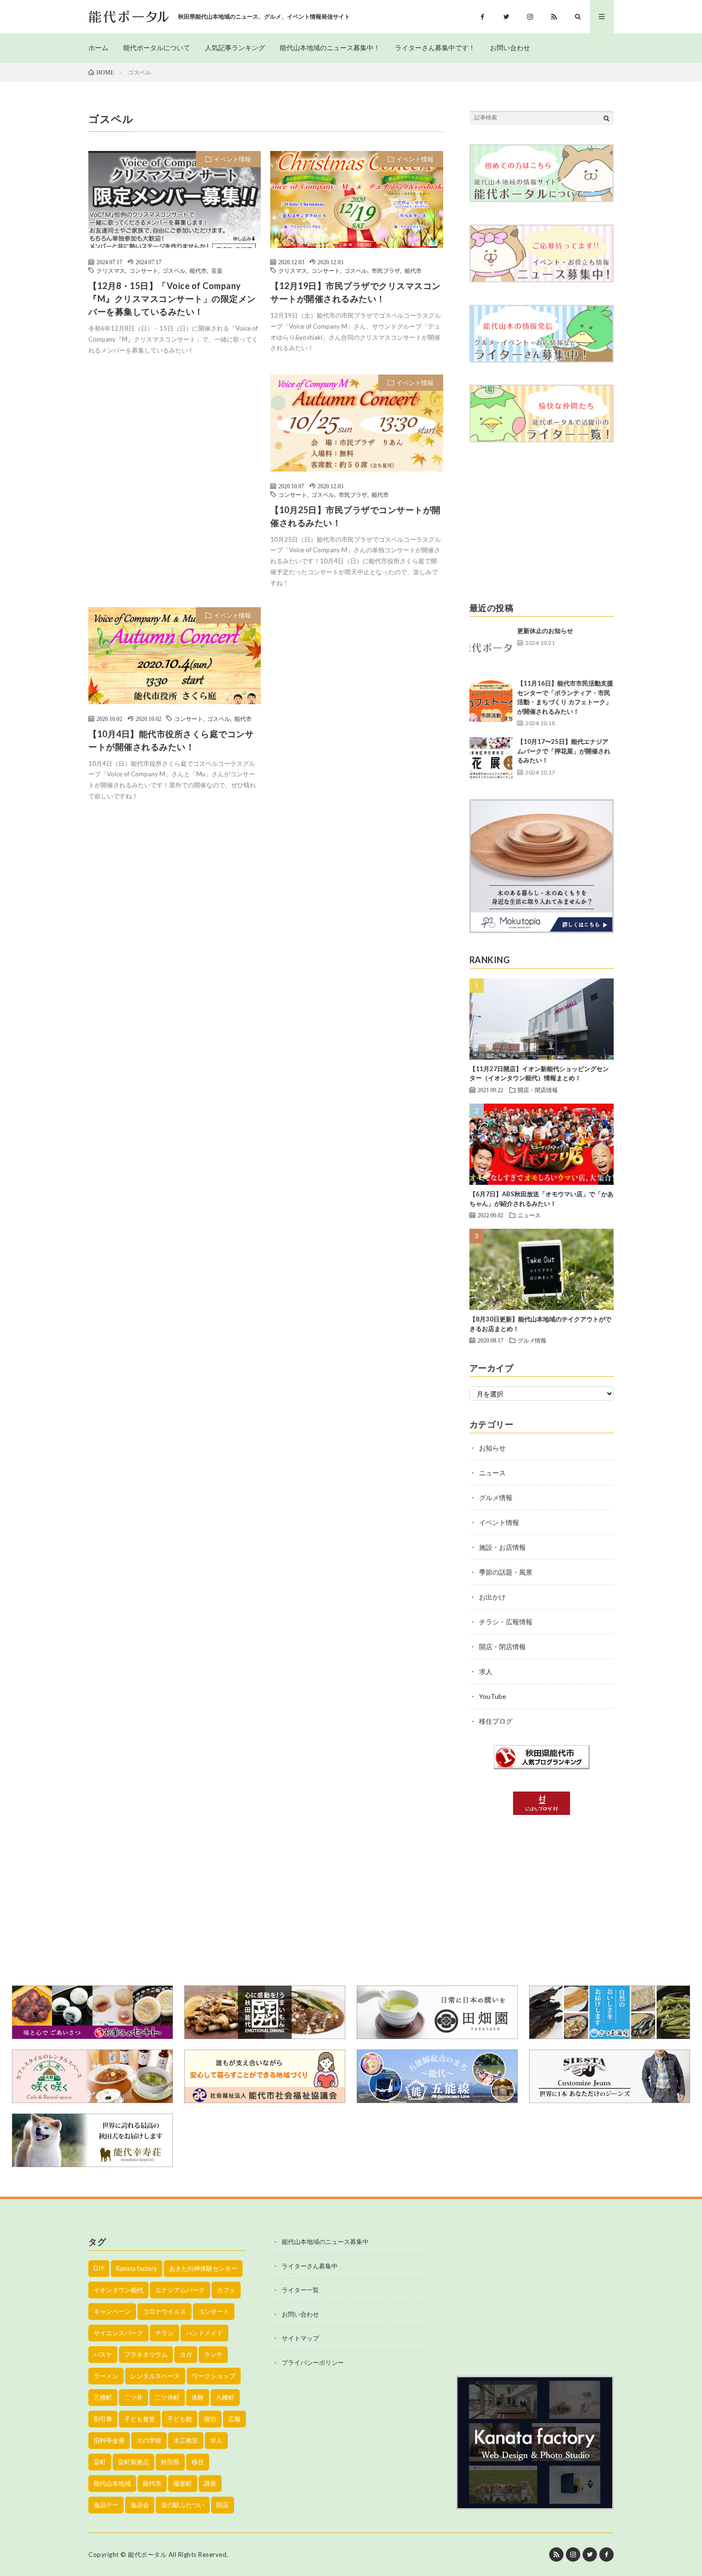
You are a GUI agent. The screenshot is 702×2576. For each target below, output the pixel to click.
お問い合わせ (510, 48)
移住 (198, 2462)
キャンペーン (112, 2311)
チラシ (165, 2333)
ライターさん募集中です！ (435, 48)
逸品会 (140, 2505)
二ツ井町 (167, 2397)
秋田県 (170, 2462)
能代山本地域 (112, 2483)
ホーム (98, 48)
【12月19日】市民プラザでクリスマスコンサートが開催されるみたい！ (356, 292)
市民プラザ (386, 270)
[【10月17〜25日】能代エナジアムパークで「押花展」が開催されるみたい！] (491, 759)
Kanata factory (137, 2268)
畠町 (100, 2462)
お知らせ (492, 1448)
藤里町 (183, 2483)
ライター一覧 (300, 2290)
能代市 (198, 270)
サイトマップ (300, 2338)
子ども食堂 (140, 2419)
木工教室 (186, 2440)
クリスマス (111, 270)
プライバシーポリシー (313, 2362)
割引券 (103, 2419)
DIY (99, 2268)
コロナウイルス (165, 2311)
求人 (486, 1671)
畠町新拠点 (133, 2462)
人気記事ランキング (235, 48)
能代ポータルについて (157, 48)
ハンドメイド (204, 2333)
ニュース (529, 1215)
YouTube (493, 1696)
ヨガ (186, 2354)
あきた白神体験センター (203, 2268)
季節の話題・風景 (506, 1572)
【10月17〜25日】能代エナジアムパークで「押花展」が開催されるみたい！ (564, 751)
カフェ (226, 2290)
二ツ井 (133, 2397)
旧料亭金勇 (109, 2440)
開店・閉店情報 (538, 1090)
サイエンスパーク (118, 2333)
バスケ (103, 2354)
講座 (210, 2483)
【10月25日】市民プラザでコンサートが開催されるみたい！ (356, 516)
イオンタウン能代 (118, 2290)
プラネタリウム (146, 2354)
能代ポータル (147, 2555)
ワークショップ (214, 2376)
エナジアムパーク (180, 2290)
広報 (234, 2419)
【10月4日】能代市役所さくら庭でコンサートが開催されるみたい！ (171, 740)
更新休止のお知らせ (545, 631)
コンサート (144, 270)
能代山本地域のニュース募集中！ (330, 48)
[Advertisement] (175, 462)
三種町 (103, 2397)
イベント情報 (233, 159)
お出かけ (492, 1597)
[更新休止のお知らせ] (491, 648)
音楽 (217, 270)
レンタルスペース (155, 2376)
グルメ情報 (532, 1340)
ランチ (213, 2354)
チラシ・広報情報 (506, 1622)
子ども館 (180, 2419)
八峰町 (225, 2397)
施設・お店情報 (502, 1547)
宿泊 (210, 2419)
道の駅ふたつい (183, 2505)
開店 (223, 2505)
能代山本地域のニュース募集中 (325, 2242)
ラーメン (106, 2376)
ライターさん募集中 (310, 2266)
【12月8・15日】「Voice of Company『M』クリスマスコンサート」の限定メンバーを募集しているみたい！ (172, 299)
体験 (198, 2397)
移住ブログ (496, 1721)
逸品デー (106, 2505)
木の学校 (149, 2440)
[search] (606, 118)
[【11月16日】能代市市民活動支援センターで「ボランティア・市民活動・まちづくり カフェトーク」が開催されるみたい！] (491, 700)
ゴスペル (174, 270)
